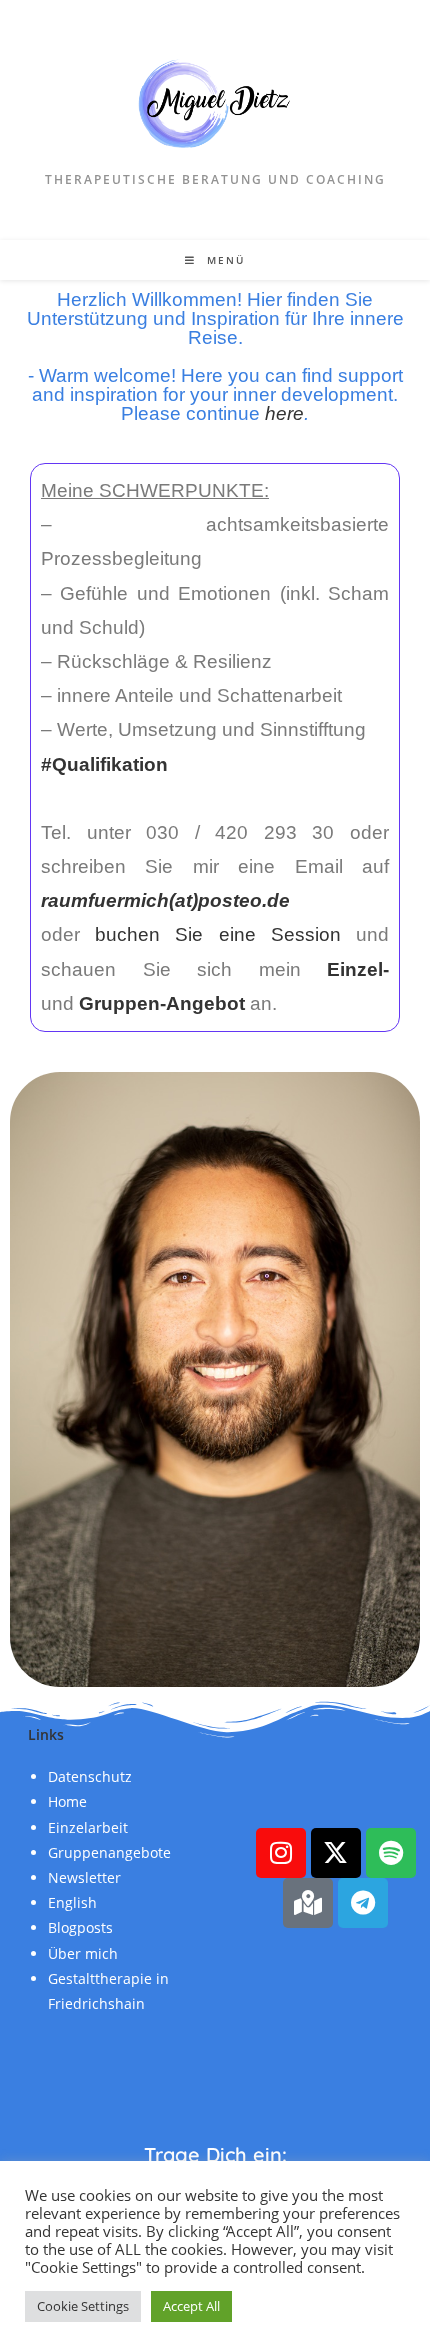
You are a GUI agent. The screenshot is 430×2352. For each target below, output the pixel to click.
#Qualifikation (104, 764)
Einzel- (358, 969)
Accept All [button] (191, 2306)
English (72, 1902)
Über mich (83, 1953)
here (284, 413)
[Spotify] (391, 1853)
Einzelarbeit (88, 1827)
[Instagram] (281, 1853)
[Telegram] (363, 1903)
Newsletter (84, 1877)
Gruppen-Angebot (162, 1003)
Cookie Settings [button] (83, 2306)
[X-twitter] (336, 1853)
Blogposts (80, 1927)
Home (67, 1801)
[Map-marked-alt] (308, 1903)
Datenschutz (90, 1776)
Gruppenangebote (109, 1852)
